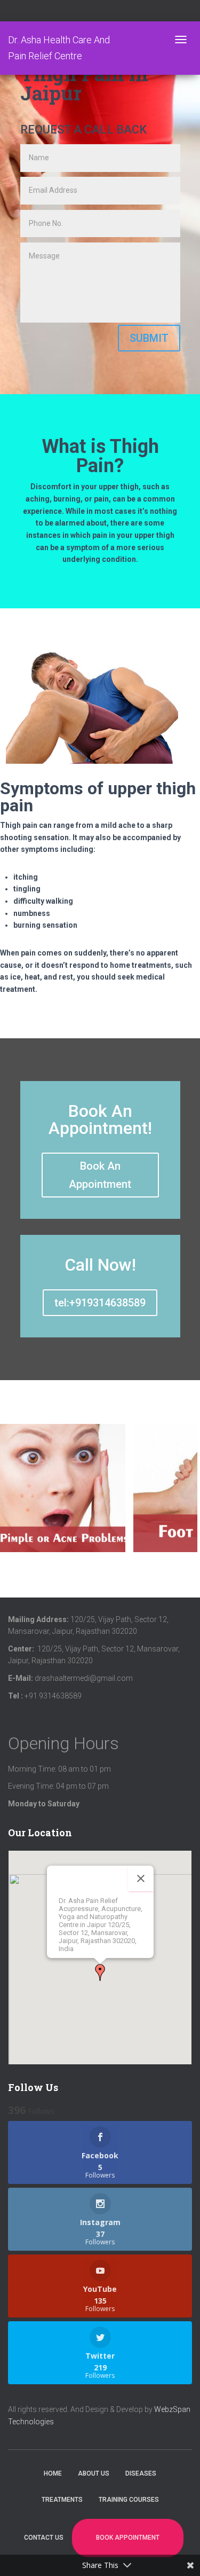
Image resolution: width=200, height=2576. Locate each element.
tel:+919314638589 (100, 1303)
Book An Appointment (100, 1175)
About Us (94, 2473)
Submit (149, 338)
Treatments (62, 2500)
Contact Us (44, 2538)
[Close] (141, 1878)
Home (53, 2473)
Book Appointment (128, 2538)
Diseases (141, 2473)
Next (191, 1497)
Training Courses (129, 2500)
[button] (100, 1972)
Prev (11, 1497)
